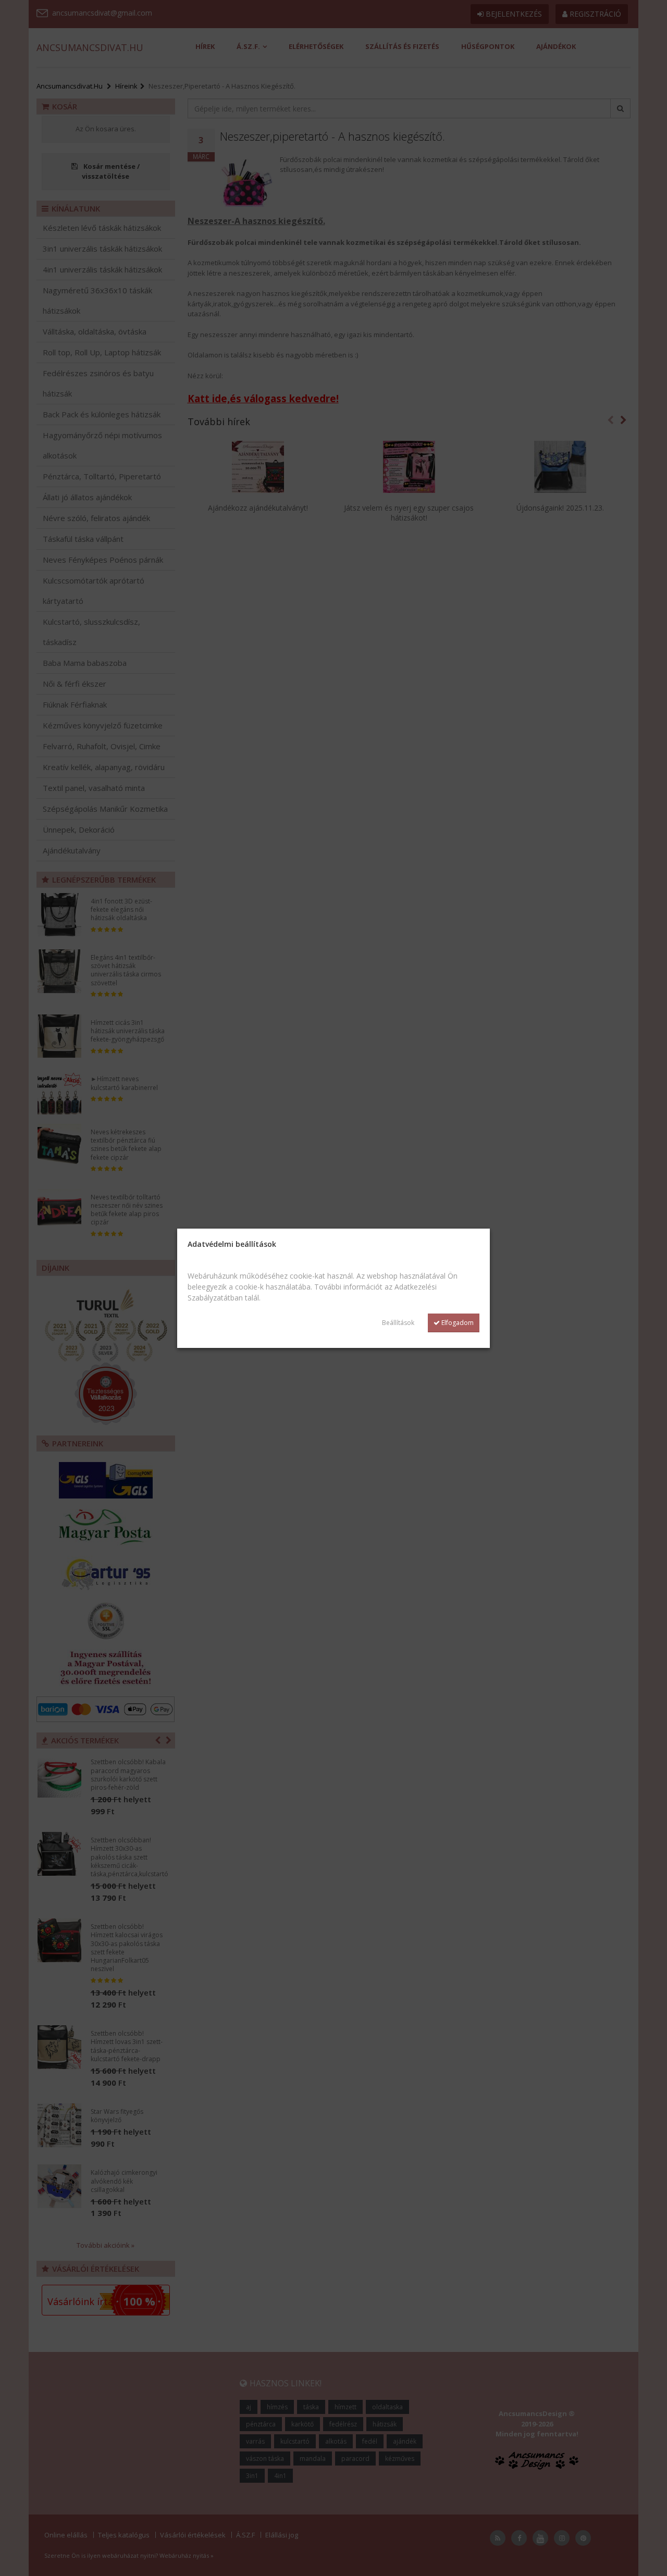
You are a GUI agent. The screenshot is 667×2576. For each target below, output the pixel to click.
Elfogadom (457, 1323)
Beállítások (398, 1323)
